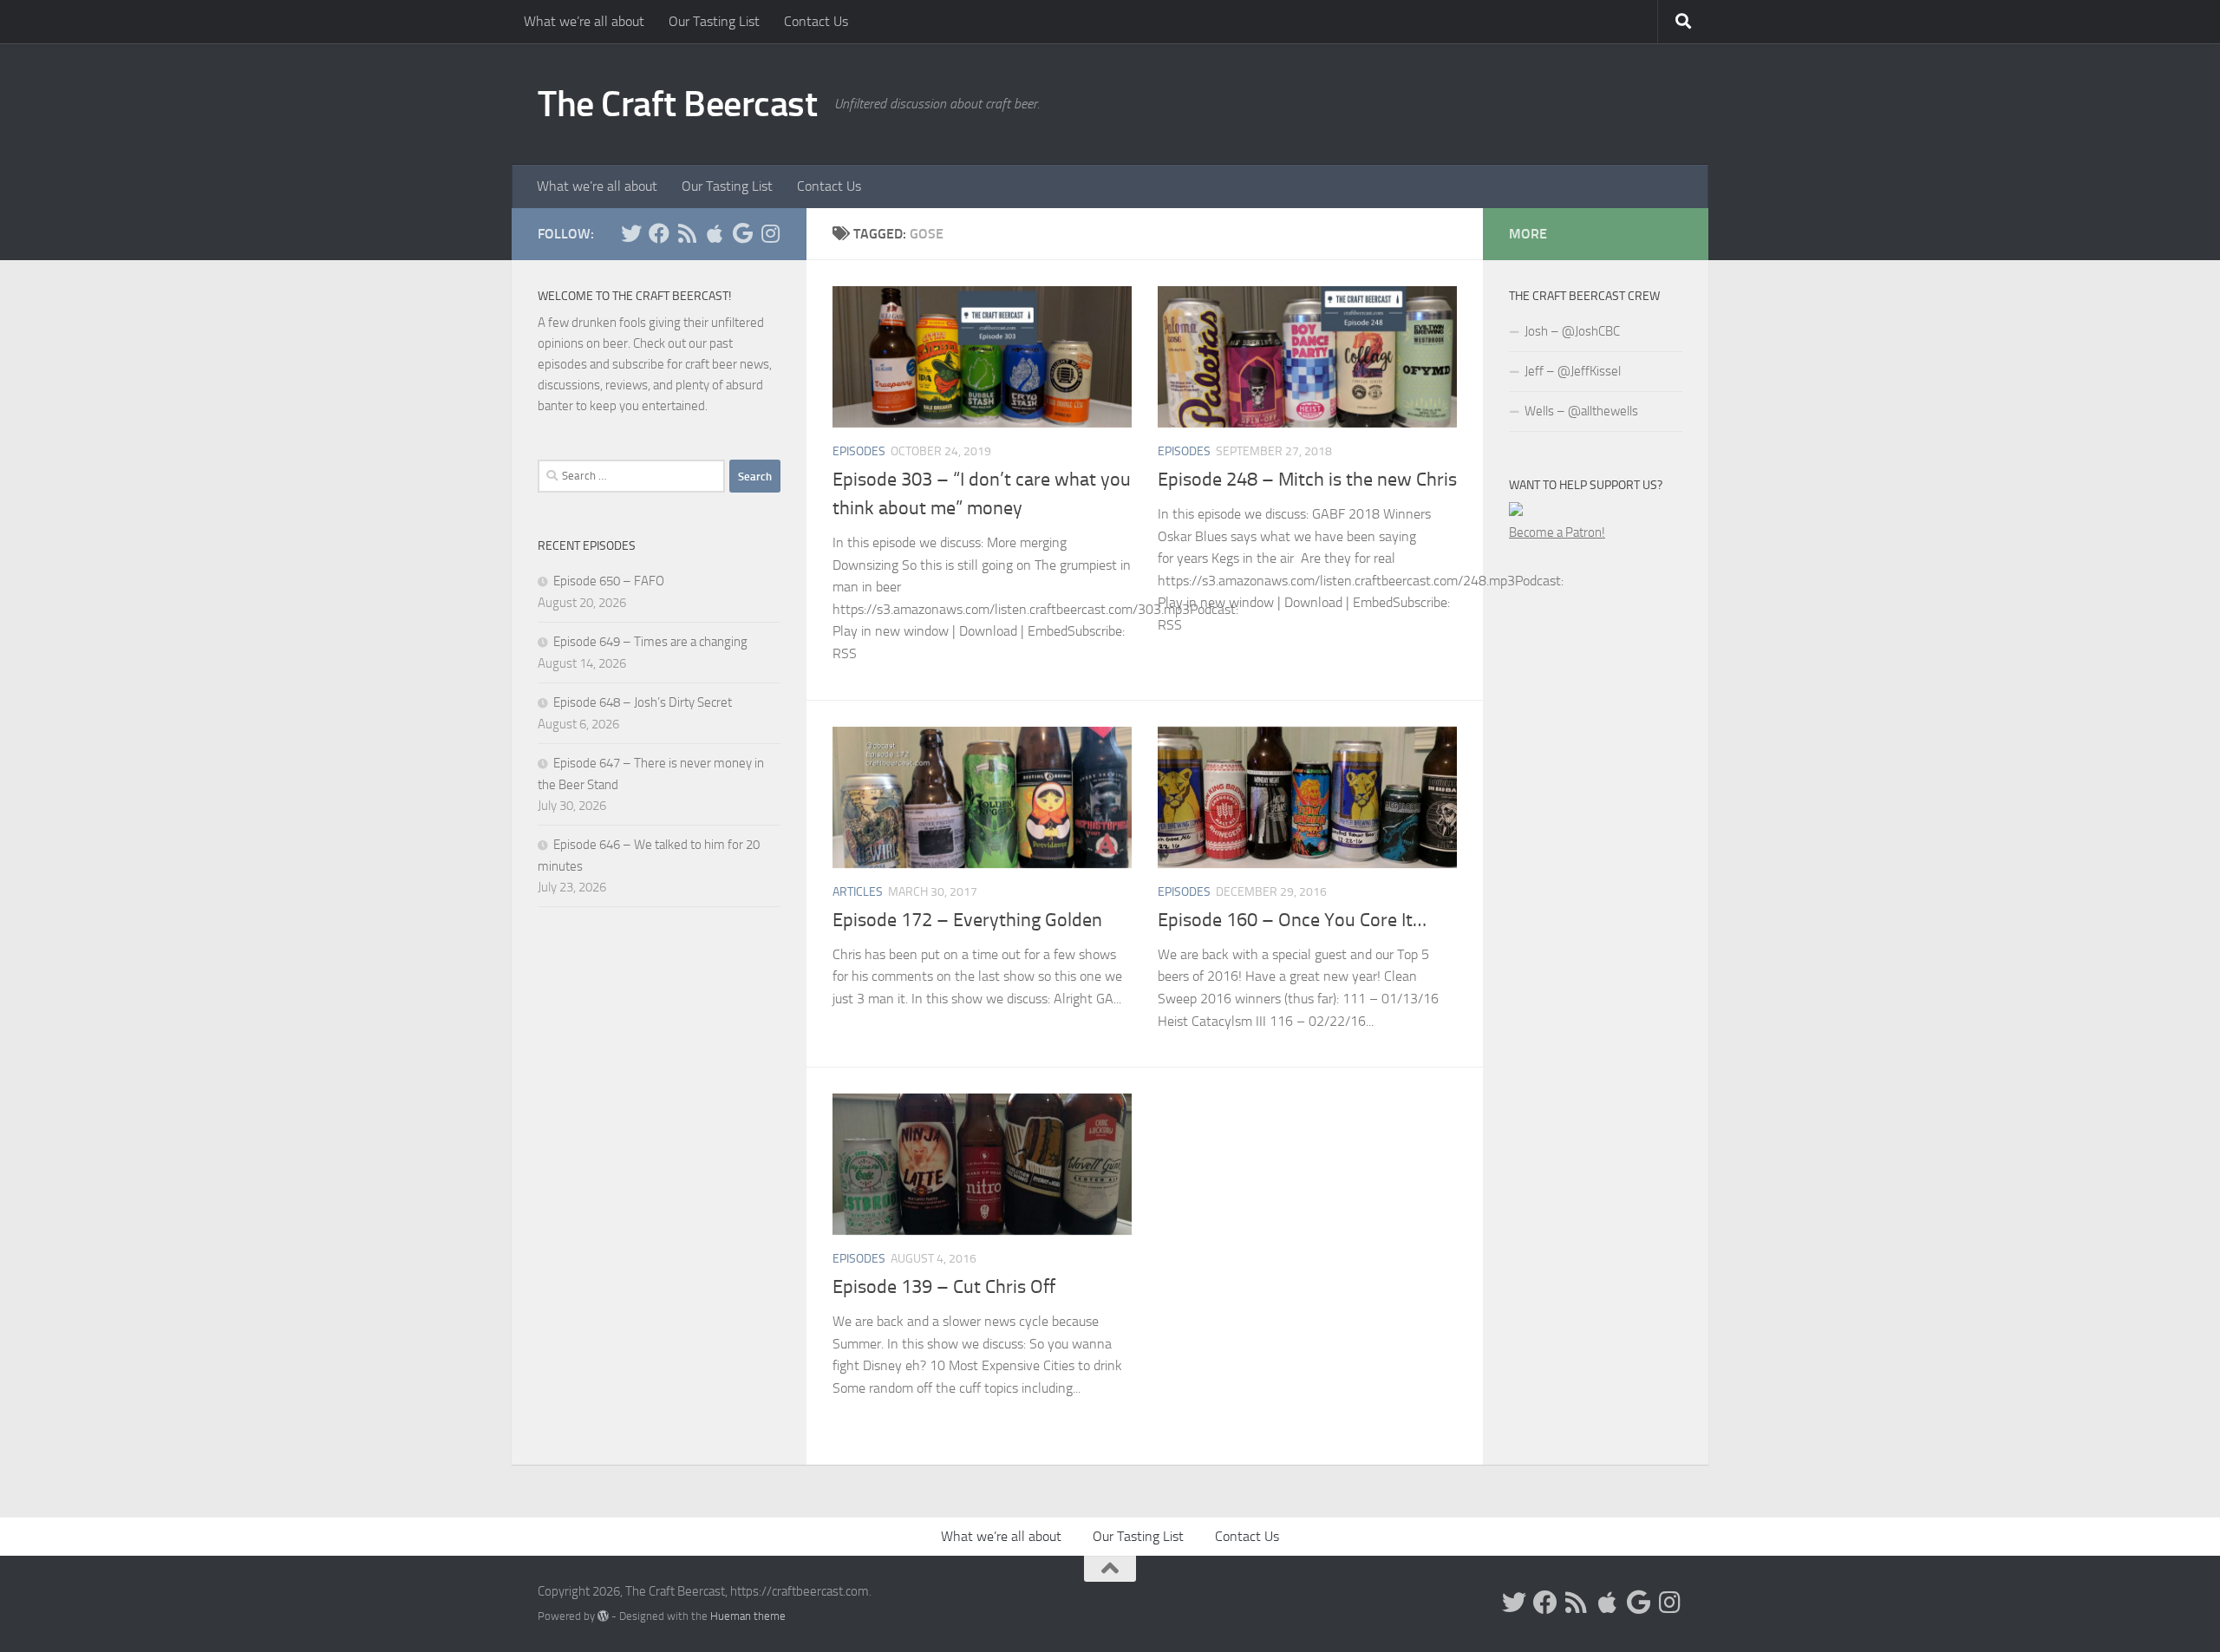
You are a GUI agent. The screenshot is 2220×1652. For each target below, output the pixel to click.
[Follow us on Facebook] (659, 233)
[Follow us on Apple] (715, 233)
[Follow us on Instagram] (770, 233)
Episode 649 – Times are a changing (650, 642)
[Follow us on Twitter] (631, 233)
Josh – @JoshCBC (1572, 331)
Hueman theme (748, 1616)
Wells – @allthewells (1581, 411)
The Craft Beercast (677, 104)
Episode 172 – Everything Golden (967, 920)
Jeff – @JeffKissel (1573, 371)
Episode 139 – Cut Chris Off (944, 1287)
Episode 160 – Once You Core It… (1292, 920)
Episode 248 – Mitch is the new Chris (1307, 480)
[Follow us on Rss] (687, 233)
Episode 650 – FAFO (609, 581)
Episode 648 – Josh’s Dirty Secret (643, 702)
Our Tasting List (714, 21)
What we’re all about (584, 21)
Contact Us (816, 21)
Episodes (859, 451)
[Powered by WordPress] (603, 1616)
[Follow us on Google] (742, 233)
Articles (858, 892)
